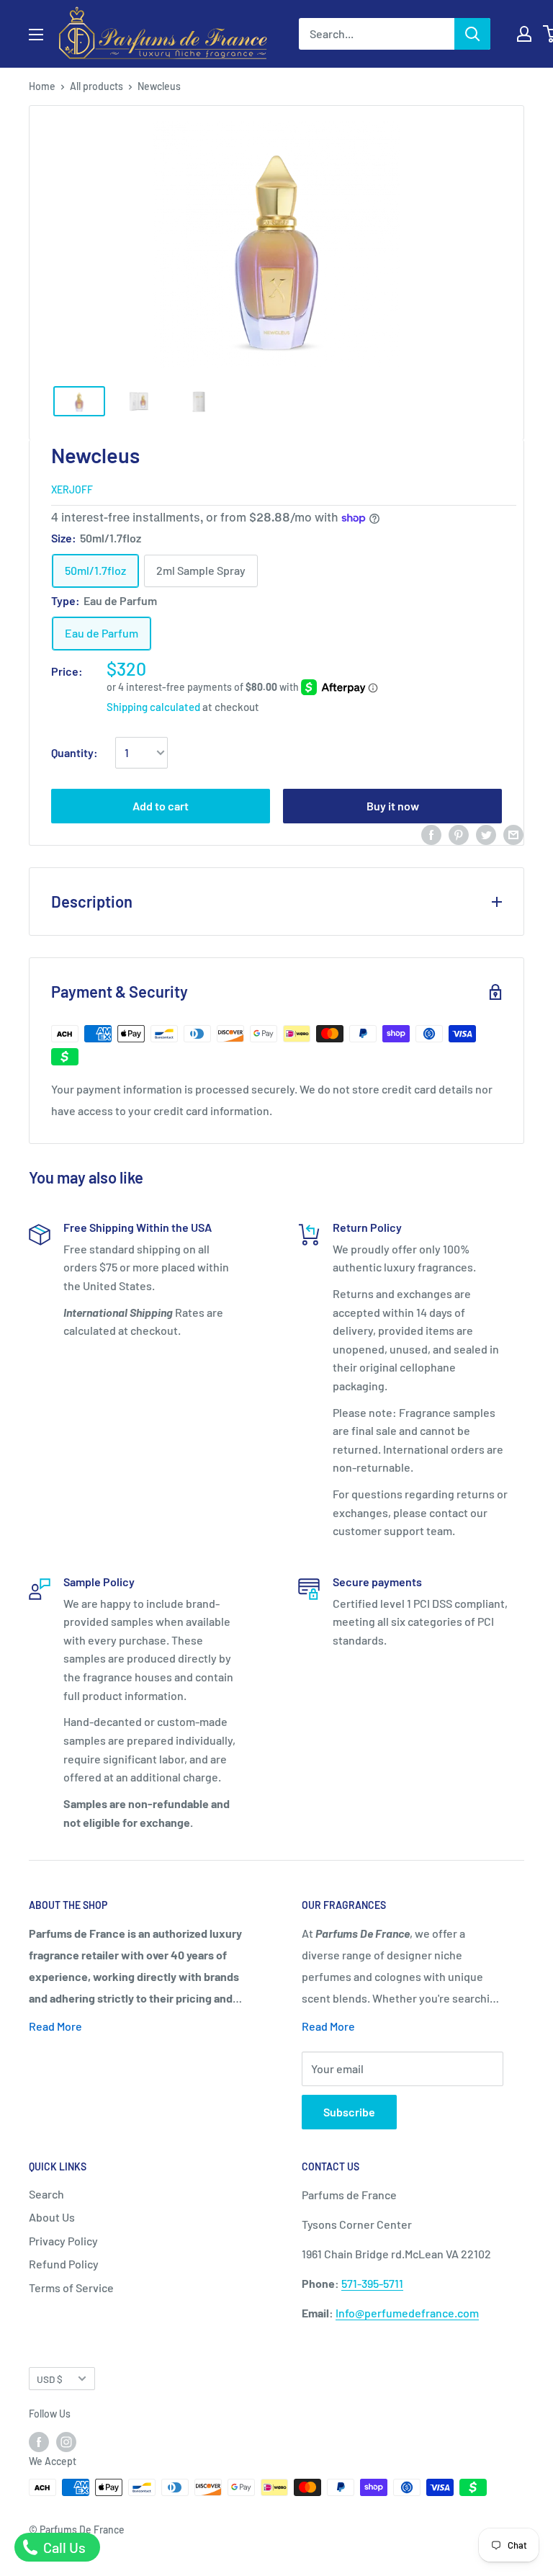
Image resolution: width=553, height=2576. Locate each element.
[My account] (524, 34)
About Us (52, 2217)
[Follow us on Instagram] (66, 2442)
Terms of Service (71, 2287)
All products (96, 86)
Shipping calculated (153, 707)
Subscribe (349, 2112)
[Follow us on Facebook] (39, 2442)
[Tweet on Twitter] (486, 834)
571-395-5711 (372, 2283)
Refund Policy (64, 2264)
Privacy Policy (63, 2241)
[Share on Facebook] (431, 834)
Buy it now (393, 806)
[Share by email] (513, 834)
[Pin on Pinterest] (459, 834)
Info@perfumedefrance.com (407, 2313)
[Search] (472, 34)
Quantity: (75, 752)
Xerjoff (72, 489)
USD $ (50, 2379)
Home (42, 86)
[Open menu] (36, 35)
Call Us (63, 2547)
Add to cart (161, 806)
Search (46, 2194)
